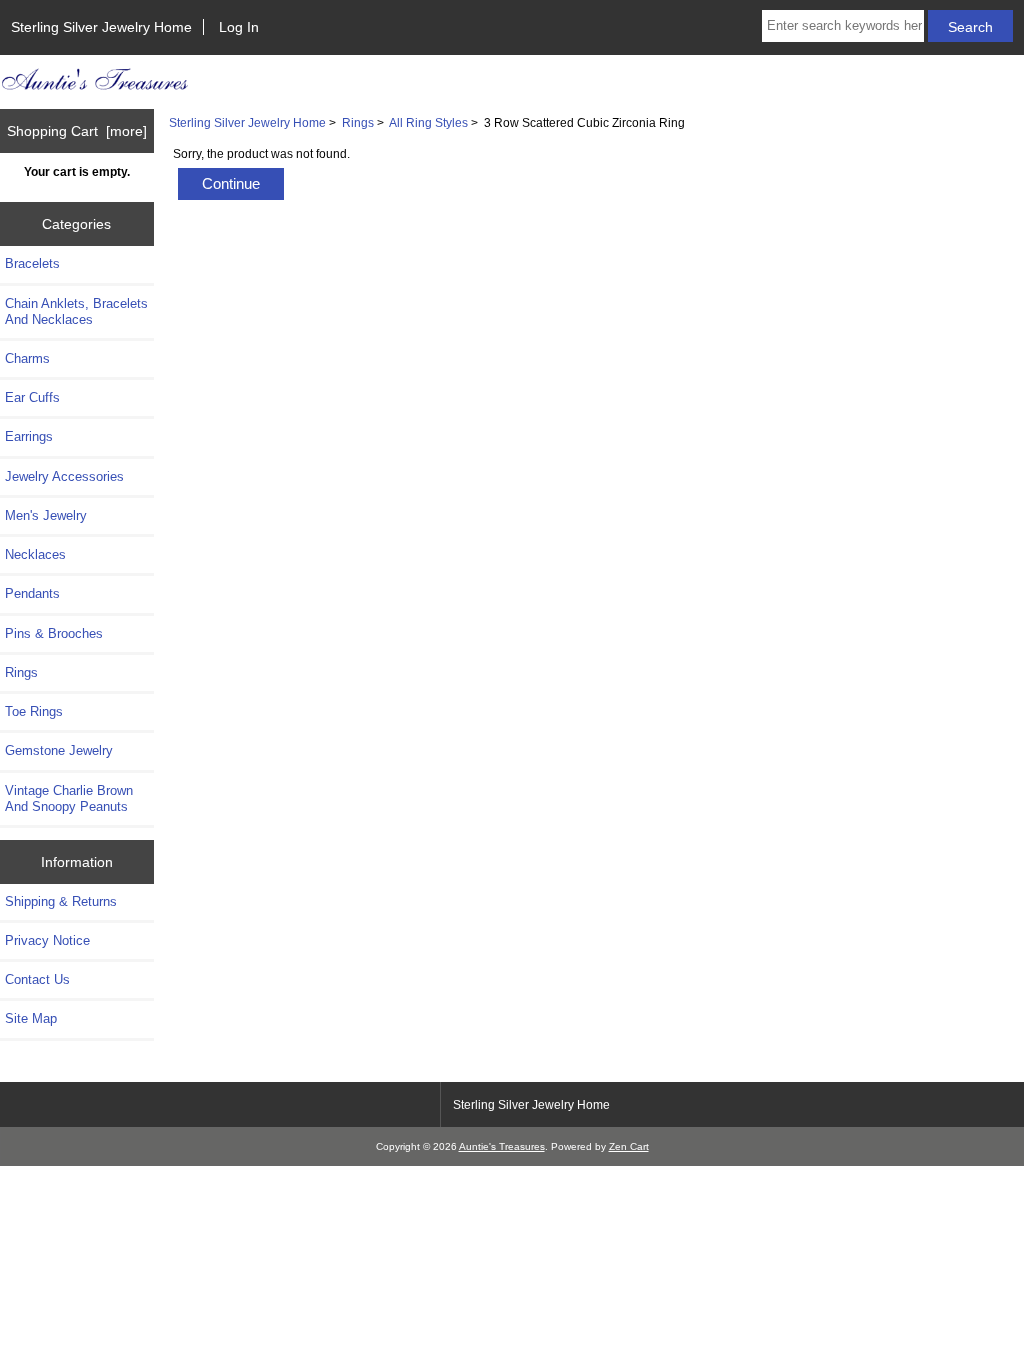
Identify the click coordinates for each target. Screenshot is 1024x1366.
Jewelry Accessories (64, 476)
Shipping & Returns (61, 901)
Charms (27, 358)
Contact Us (37, 979)
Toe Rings (34, 711)
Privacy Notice (47, 940)
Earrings (29, 436)
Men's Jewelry (46, 515)
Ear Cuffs (32, 397)
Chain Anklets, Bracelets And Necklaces (76, 311)
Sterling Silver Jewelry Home (101, 27)
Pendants (32, 593)
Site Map (31, 1018)
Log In (239, 27)
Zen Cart (629, 1146)
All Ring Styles (428, 122)
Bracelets (32, 263)
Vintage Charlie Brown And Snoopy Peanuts (69, 798)
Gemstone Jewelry (59, 750)
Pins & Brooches (54, 633)
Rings (358, 122)
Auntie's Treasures (502, 1146)
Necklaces (35, 554)
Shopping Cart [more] (77, 131)
